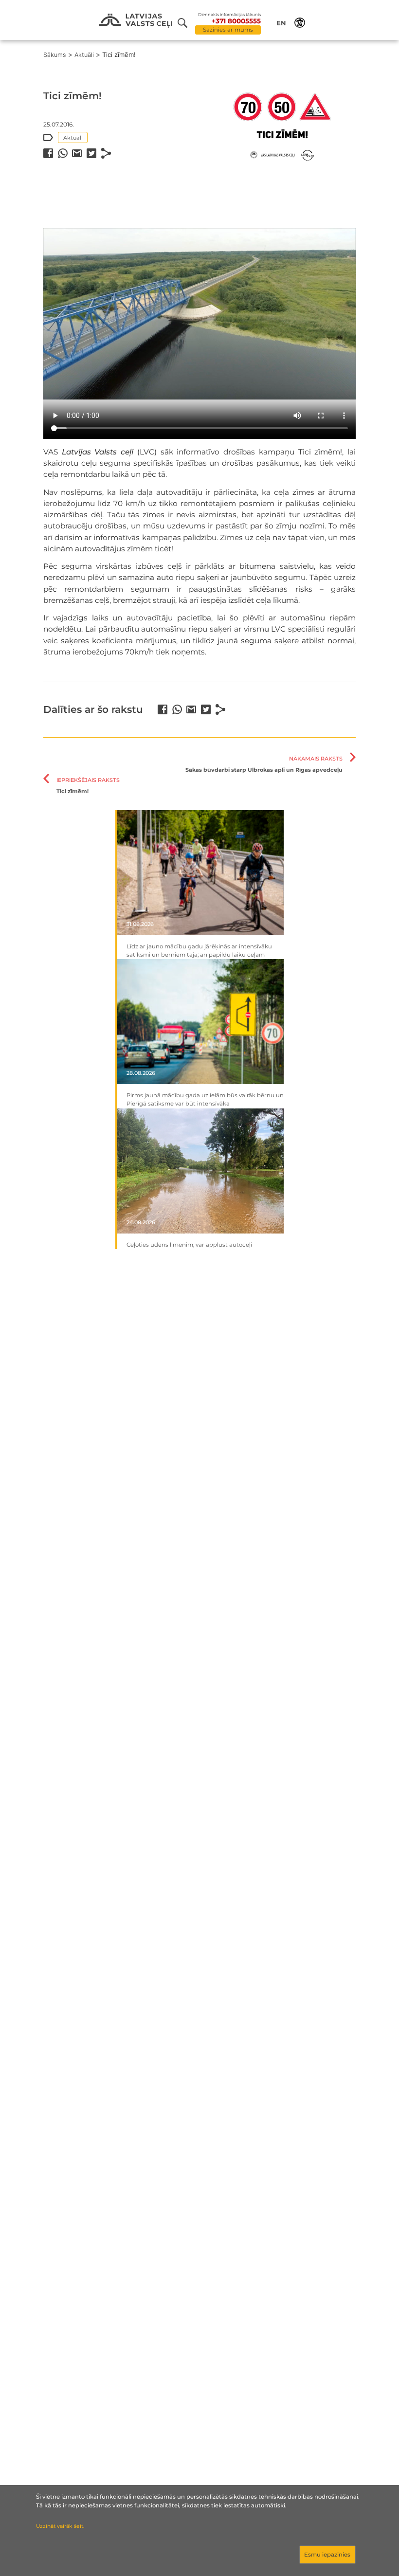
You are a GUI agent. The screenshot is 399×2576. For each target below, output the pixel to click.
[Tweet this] (91, 153)
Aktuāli (84, 55)
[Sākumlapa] (136, 21)
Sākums (55, 55)
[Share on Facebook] (48, 153)
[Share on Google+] (77, 153)
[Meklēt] (186, 23)
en (281, 23)
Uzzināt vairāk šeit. (60, 2526)
